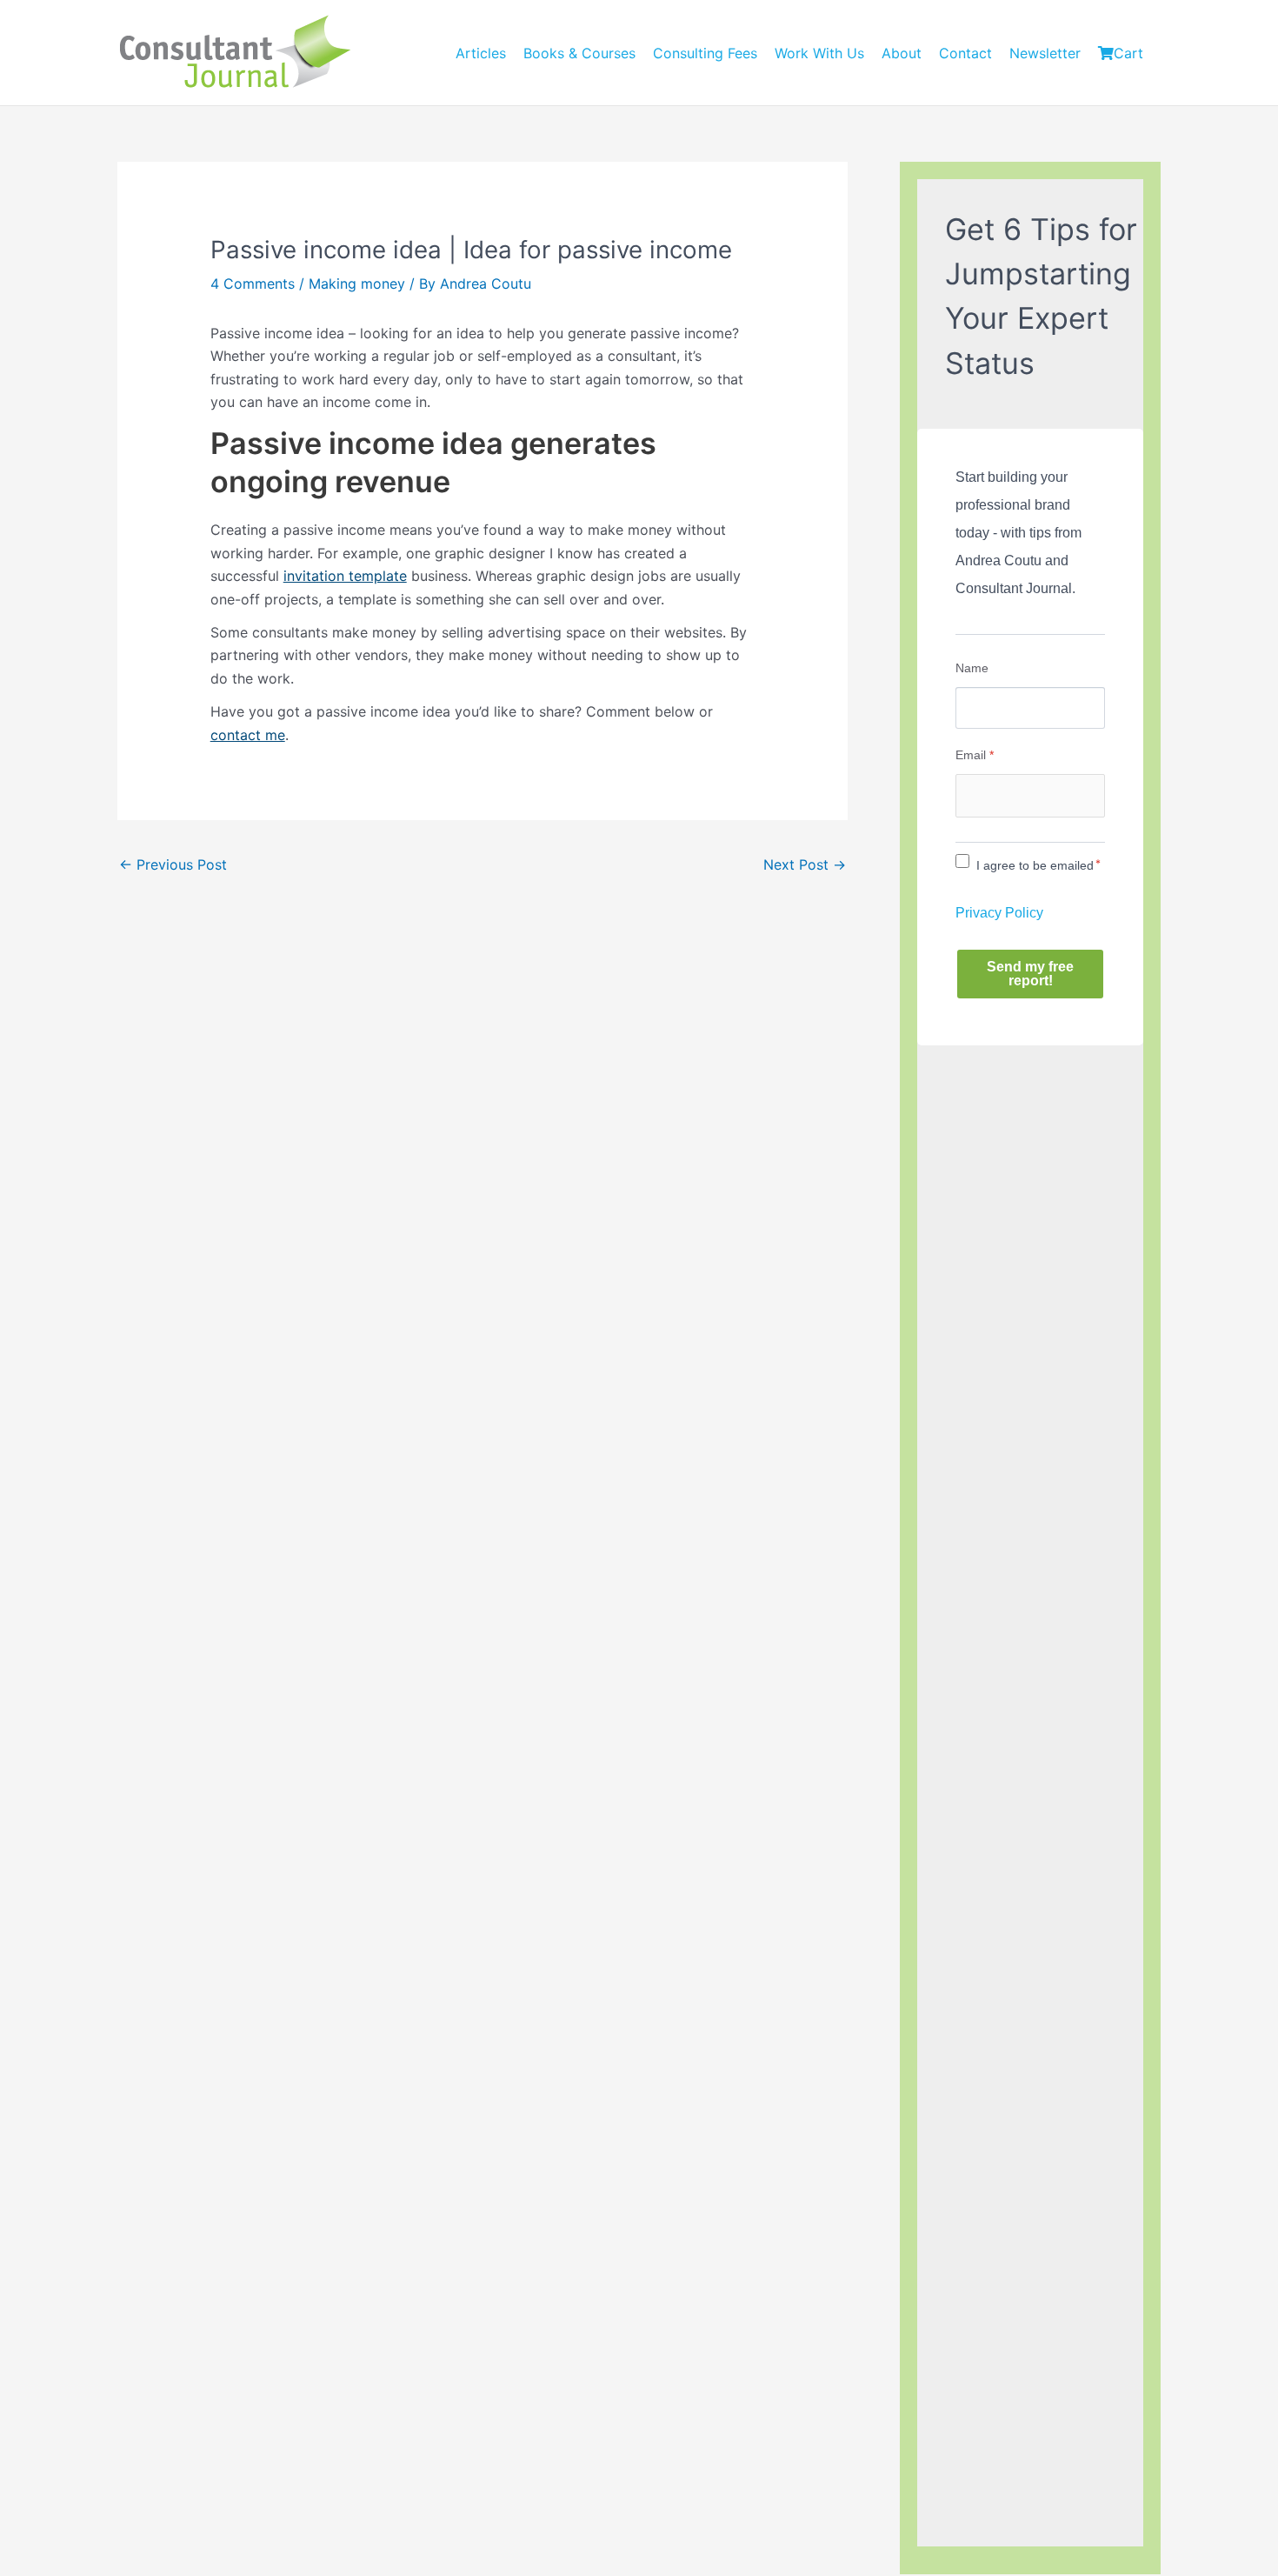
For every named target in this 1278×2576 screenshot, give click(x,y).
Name (972, 668)
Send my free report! (1030, 974)
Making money (357, 284)
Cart (1128, 53)
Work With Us (819, 53)
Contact (965, 53)
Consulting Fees (705, 53)
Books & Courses (579, 53)
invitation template (345, 576)
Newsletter (1045, 53)
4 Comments (253, 284)
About (902, 53)
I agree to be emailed (1035, 865)
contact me (248, 735)
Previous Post (173, 864)
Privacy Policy (999, 913)
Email (975, 755)
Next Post (805, 864)
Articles (481, 53)
